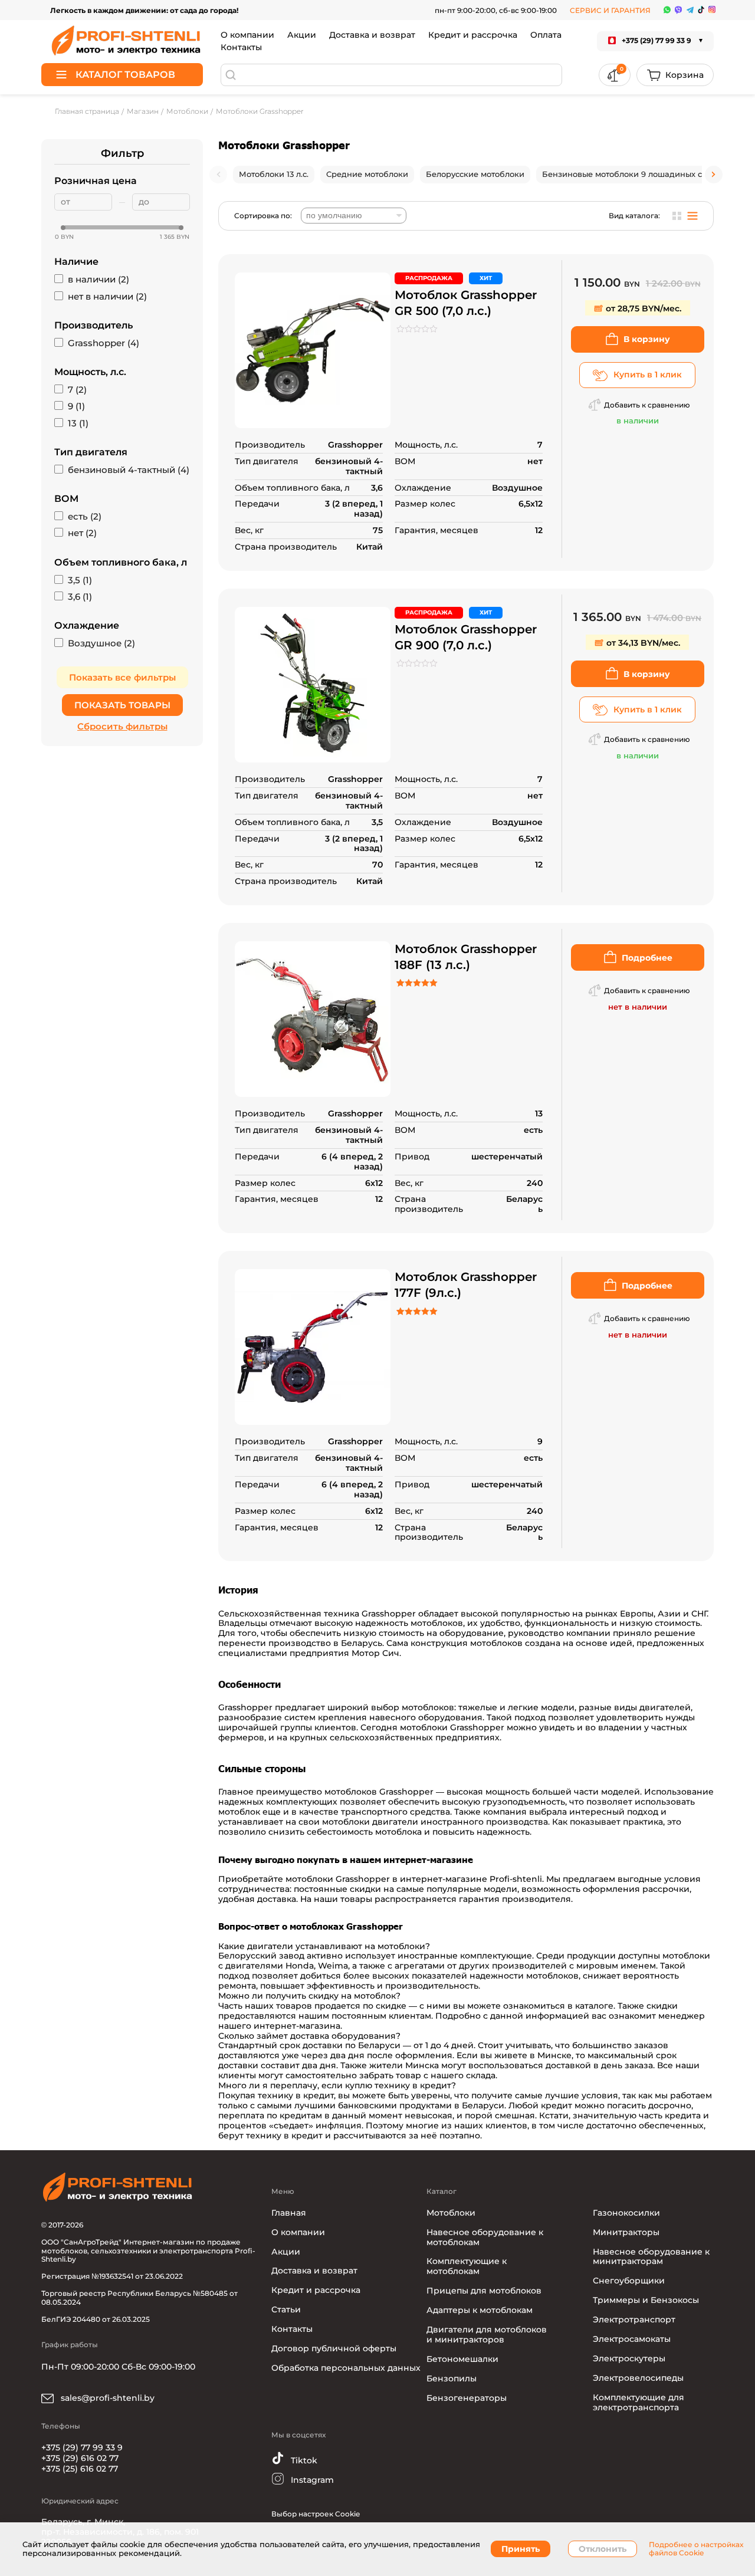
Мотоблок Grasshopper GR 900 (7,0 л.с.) (466, 637)
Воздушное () (101, 643)
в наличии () (99, 280)
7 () (77, 390)
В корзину (647, 339)
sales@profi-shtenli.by (106, 2398)
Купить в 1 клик (648, 374)
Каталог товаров (125, 75)
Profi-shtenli (516, 1879)
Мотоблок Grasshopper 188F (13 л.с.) (466, 957)
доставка (277, 1899)
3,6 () (80, 597)
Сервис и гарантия (610, 10)
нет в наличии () (107, 297)
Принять (521, 2549)
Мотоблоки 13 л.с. (274, 174)
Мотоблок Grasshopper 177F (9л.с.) (466, 1285)
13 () (78, 423)
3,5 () (80, 580)
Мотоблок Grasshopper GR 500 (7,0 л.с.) (466, 303)
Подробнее (647, 958)
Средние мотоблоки (367, 174)
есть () (85, 517)
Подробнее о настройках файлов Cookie (696, 2549)
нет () (82, 533)
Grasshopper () (104, 343)
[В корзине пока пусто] (675, 75)
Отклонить (603, 2549)
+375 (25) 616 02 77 (80, 2469)
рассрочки (666, 1889)
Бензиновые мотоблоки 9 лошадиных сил (627, 174)
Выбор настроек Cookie (316, 2514)
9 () (76, 406)
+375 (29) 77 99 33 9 (82, 2447)
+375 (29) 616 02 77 (80, 2458)
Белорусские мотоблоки (475, 174)
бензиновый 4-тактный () (129, 470)
